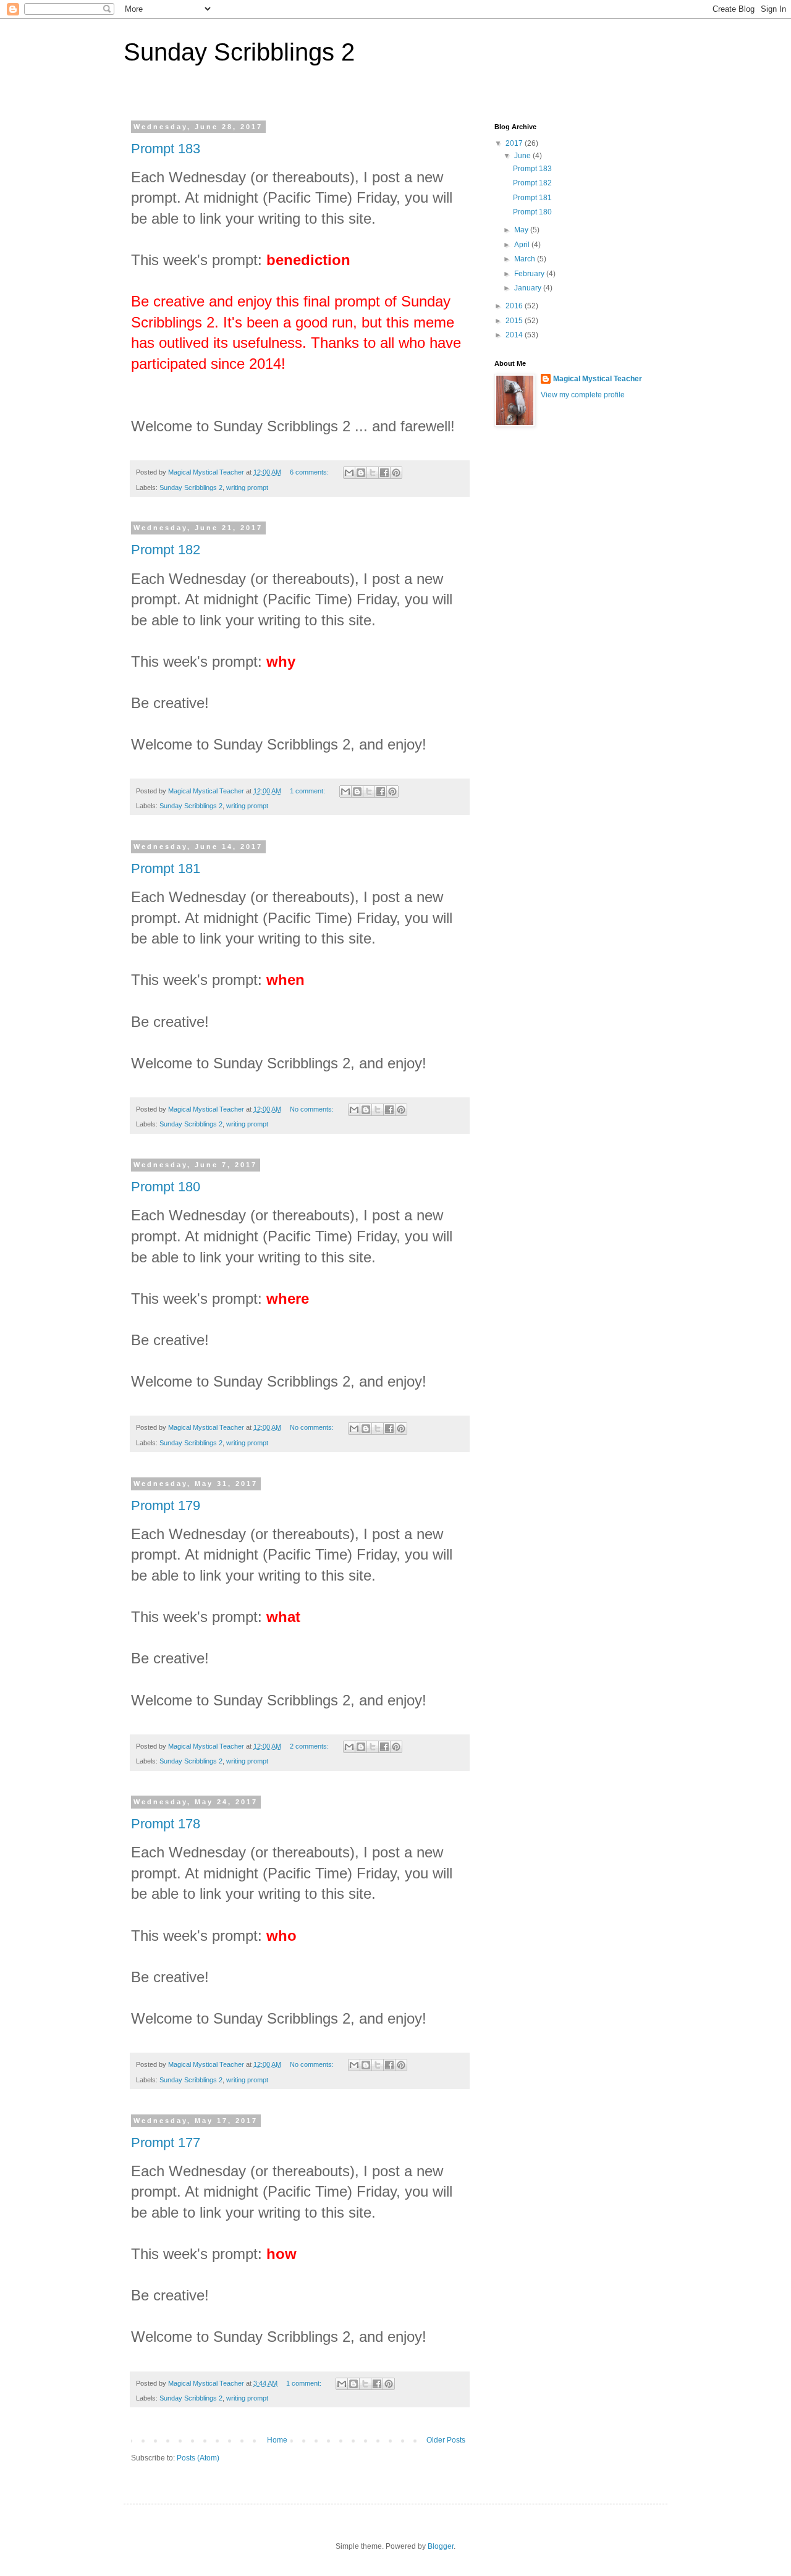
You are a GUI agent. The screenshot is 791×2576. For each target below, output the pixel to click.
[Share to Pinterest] (396, 473)
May (522, 230)
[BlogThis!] (361, 473)
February (530, 274)
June (523, 156)
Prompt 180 (166, 1187)
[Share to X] (373, 473)
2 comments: (310, 1746)
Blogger (441, 2546)
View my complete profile (583, 395)
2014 (515, 335)
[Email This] (349, 473)
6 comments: (310, 472)
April (523, 245)
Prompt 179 (166, 1505)
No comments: (313, 1109)
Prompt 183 (166, 149)
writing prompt (247, 488)
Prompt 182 (166, 550)
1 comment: (308, 791)
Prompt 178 (166, 1824)
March (526, 259)
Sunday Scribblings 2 (191, 488)
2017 (515, 143)
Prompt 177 (166, 2143)
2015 (515, 321)
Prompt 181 (166, 868)
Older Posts (446, 2440)
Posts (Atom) (198, 2458)
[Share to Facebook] (384, 473)
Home (277, 2440)
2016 (515, 306)
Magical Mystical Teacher (598, 379)
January (529, 288)
